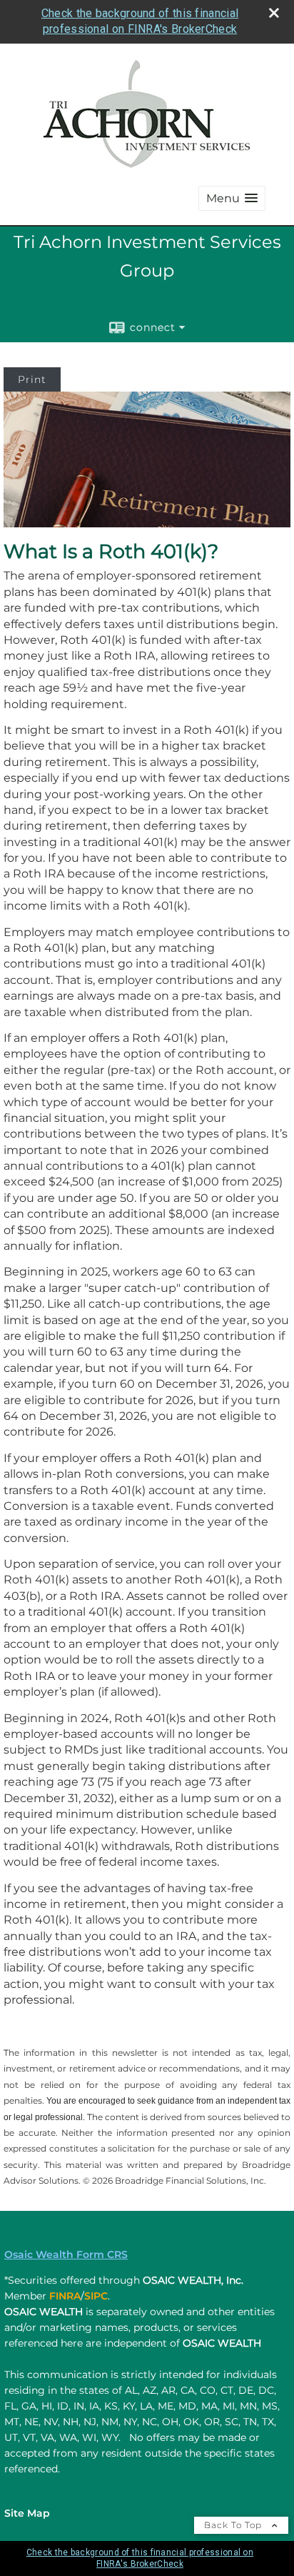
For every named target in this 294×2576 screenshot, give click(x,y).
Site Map (27, 2513)
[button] (232, 198)
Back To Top (234, 2525)
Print (32, 379)
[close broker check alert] (274, 13)
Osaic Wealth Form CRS (66, 2254)
